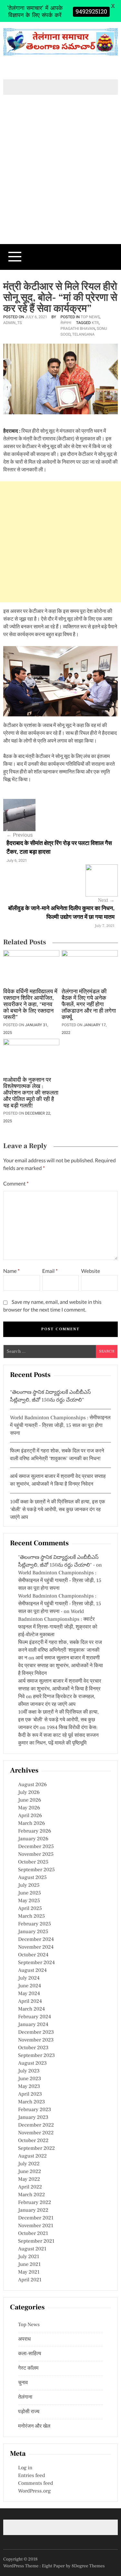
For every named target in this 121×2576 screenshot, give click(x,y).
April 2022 (30, 2187)
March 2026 (31, 1824)
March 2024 (31, 2009)
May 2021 (29, 2272)
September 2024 (36, 1963)
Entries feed (31, 2476)
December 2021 (36, 2218)
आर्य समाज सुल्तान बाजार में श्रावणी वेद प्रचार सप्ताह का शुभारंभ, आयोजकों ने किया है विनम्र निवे (60, 1689)
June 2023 (30, 2079)
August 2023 (32, 2063)
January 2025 (33, 1932)
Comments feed (35, 2483)
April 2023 (30, 2094)
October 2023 (33, 2048)
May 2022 (29, 2179)
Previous (20, 835)
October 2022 (33, 2141)
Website (91, 1271)
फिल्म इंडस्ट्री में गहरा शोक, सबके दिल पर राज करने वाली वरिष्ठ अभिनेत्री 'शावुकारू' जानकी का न (60, 1650)
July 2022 (29, 2164)
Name (11, 1271)
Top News (90, 317)
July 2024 (29, 1978)
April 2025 (30, 1909)
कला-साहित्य (30, 2354)
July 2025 (29, 1885)
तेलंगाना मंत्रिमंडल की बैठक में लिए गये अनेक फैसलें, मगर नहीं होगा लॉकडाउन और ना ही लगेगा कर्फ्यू (89, 1005)
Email (50, 1271)
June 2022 (30, 2172)
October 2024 (33, 1955)
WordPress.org (34, 2491)
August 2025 (32, 1878)
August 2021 (32, 2249)
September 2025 (36, 1870)
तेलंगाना (66, 323)
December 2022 (36, 2125)
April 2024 (30, 2001)
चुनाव (23, 2383)
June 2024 (30, 1986)
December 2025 (36, 1847)
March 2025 (31, 1916)
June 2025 (30, 1893)
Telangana (83, 334)
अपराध (24, 2339)
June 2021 (29, 2265)
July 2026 (29, 1793)
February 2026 (35, 1831)
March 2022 (31, 2195)
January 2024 (33, 2025)
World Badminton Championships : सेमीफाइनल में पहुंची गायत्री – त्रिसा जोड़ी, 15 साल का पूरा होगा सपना (60, 1426)
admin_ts (13, 323)
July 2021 (29, 2257)
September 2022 (36, 2148)
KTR (95, 323)
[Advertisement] (60, 180)
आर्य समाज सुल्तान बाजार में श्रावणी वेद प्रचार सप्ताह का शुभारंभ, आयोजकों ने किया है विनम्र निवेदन (60, 1666)
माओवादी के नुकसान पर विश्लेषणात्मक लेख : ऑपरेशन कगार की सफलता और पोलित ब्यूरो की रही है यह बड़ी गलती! (31, 1093)
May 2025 (29, 1901)
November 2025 (36, 1854)
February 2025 (35, 1924)
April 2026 (30, 1816)
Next (106, 900)
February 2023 (35, 2110)
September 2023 (36, 2056)
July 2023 (29, 2071)
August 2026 (32, 1785)
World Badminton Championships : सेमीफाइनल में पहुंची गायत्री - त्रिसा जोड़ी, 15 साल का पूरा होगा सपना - (60, 1604)
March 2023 (31, 2102)
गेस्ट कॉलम (28, 2368)
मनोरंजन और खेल (34, 2426)
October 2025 (33, 1862)
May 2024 (29, 1994)
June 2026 (30, 1800)
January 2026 (33, 1839)
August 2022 (32, 2156)
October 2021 (33, 2234)
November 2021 (36, 2226)
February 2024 (35, 2017)
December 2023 (36, 2032)
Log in (25, 2468)
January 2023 (33, 2118)
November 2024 (36, 1947)
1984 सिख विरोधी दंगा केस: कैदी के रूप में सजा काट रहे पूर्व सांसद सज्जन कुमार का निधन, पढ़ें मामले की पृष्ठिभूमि (58, 1735)
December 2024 (36, 1940)
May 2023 (29, 2087)
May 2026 (29, 1808)
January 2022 (33, 2210)
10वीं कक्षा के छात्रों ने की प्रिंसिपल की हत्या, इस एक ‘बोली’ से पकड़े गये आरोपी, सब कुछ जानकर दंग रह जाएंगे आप (58, 1510)
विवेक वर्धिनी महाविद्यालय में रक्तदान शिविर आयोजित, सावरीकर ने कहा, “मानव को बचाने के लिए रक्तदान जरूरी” (30, 1005)
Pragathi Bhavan (78, 329)
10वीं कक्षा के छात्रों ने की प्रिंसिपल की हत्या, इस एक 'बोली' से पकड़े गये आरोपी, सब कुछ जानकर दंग (58, 1720)
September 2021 (36, 2241)
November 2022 (36, 2133)
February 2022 (35, 2203)
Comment (16, 1184)
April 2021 (30, 2280)
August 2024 (32, 1971)
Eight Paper (54, 2566)
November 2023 (36, 2040)
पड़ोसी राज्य (29, 2412)
